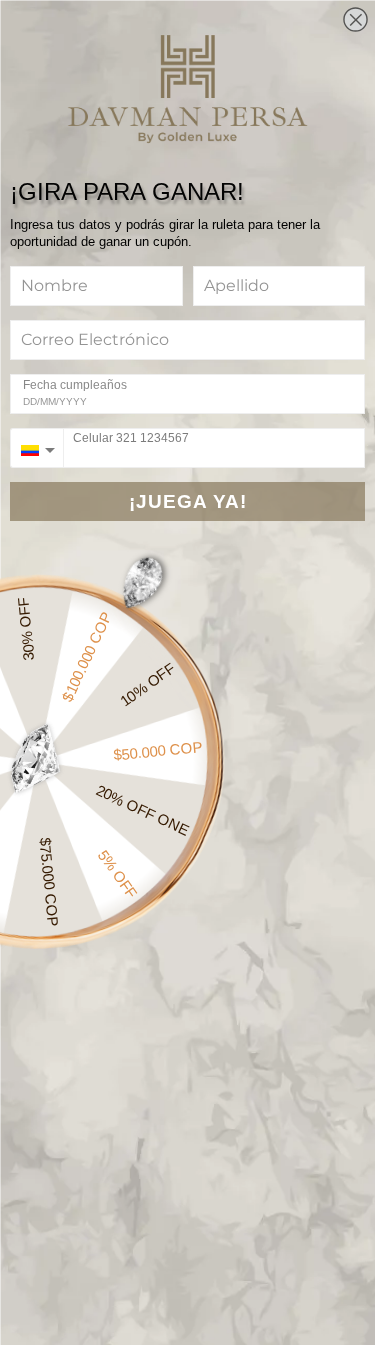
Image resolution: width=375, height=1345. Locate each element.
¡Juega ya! (188, 501)
